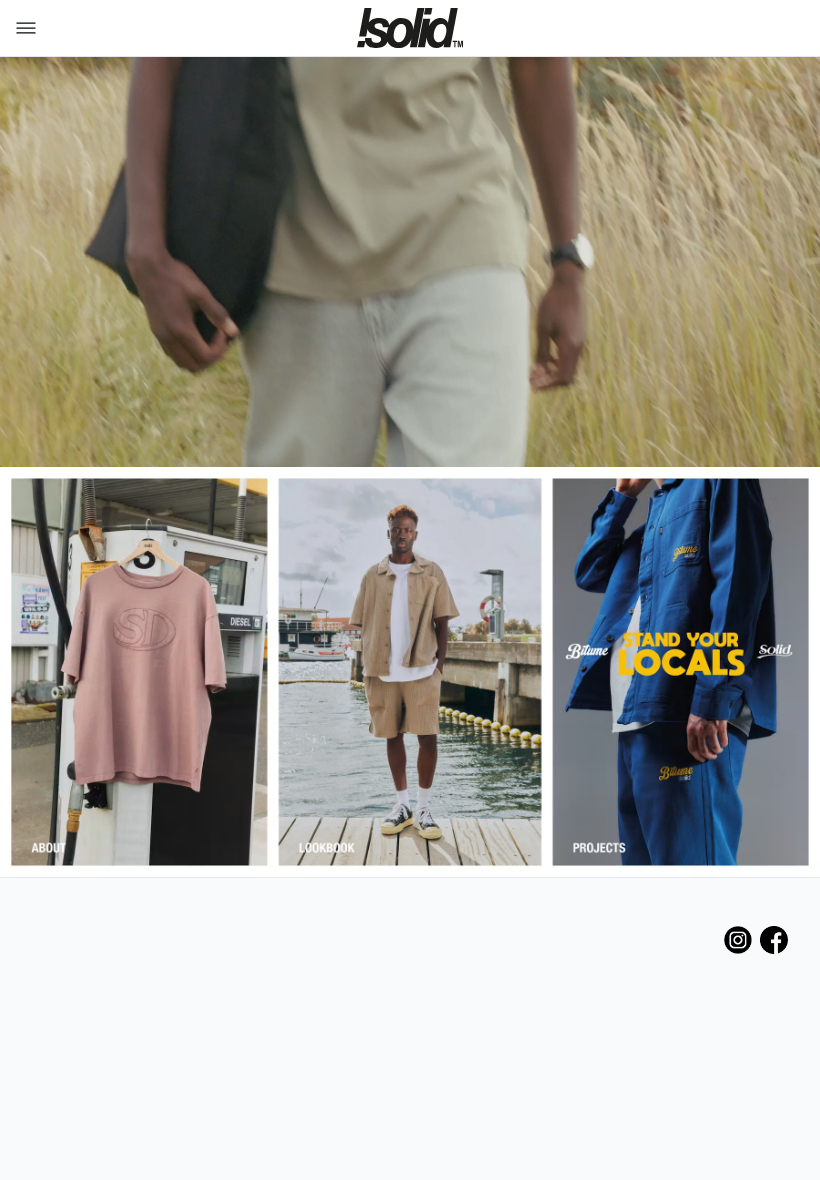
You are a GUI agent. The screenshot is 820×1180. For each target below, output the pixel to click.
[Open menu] (22, 28)
